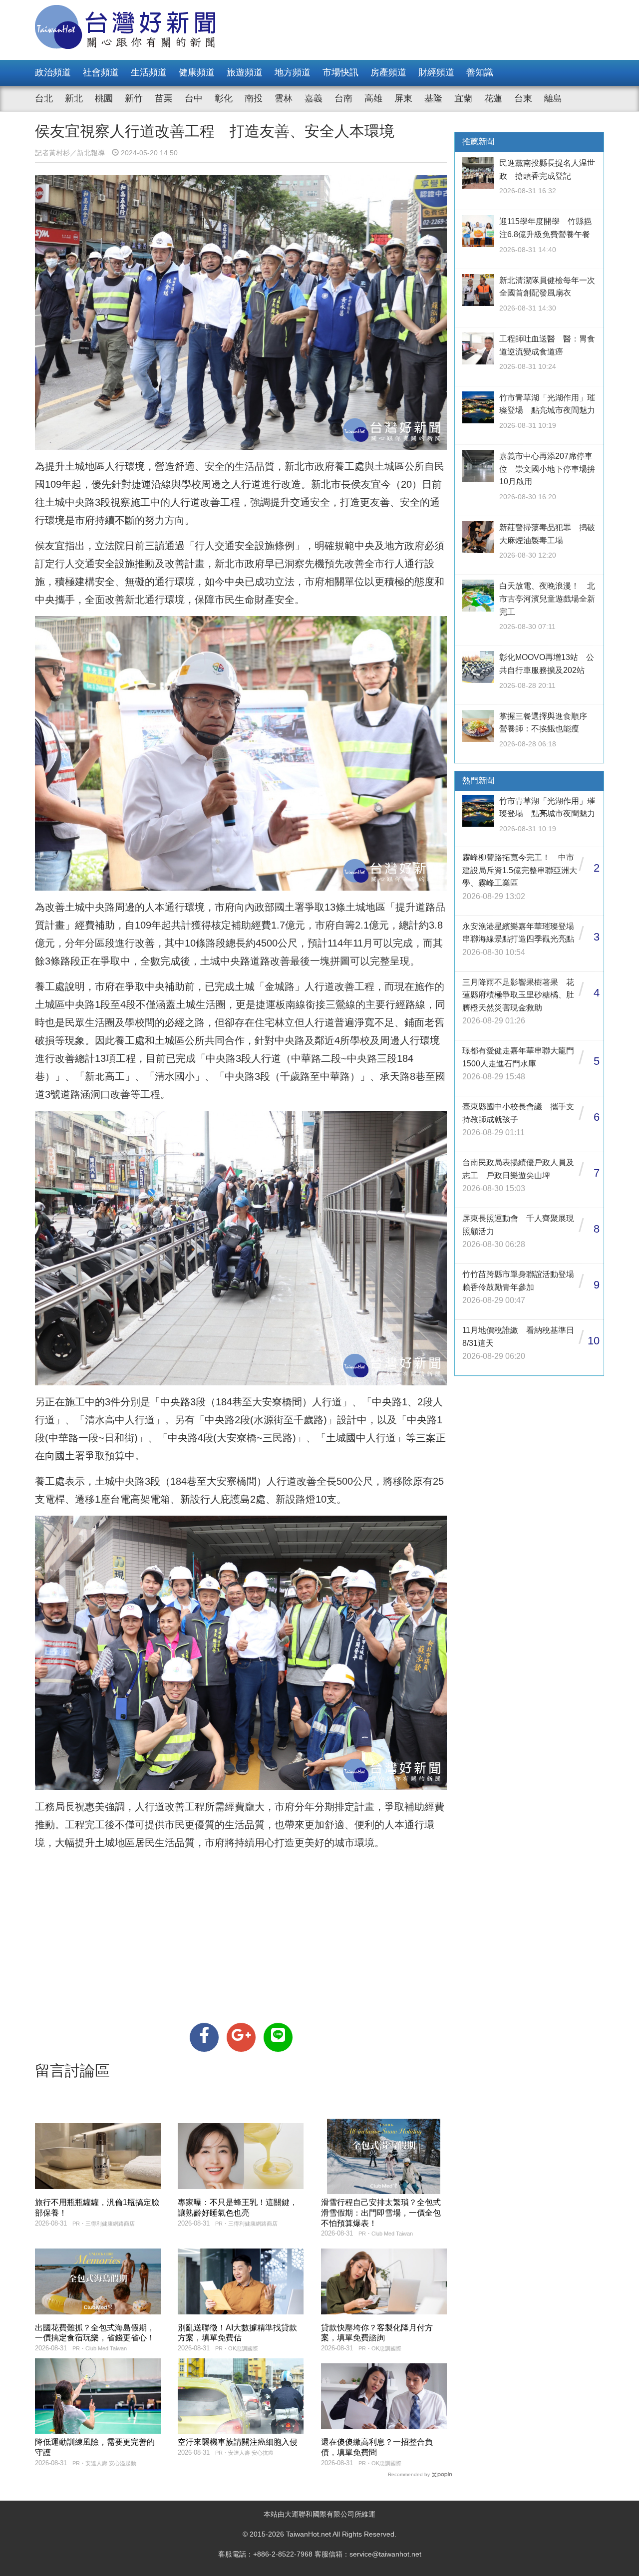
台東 (523, 98)
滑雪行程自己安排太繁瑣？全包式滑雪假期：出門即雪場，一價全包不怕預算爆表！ (381, 2213)
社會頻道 (101, 72)
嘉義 (314, 98)
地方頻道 (293, 72)
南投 (254, 98)
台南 (343, 98)
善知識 (480, 72)
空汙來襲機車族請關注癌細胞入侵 (238, 2442)
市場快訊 (340, 72)
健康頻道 (197, 72)
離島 (553, 98)
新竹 (134, 98)
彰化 (224, 98)
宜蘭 (463, 98)
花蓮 (493, 98)
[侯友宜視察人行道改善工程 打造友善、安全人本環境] (204, 2037)
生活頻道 (149, 72)
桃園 (104, 98)
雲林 (284, 98)
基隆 (433, 98)
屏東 (403, 98)
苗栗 (164, 98)
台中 (194, 98)
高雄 (373, 98)
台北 (44, 98)
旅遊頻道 (245, 72)
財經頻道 (436, 72)
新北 (74, 98)
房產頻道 (388, 72)
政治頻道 (53, 72)
